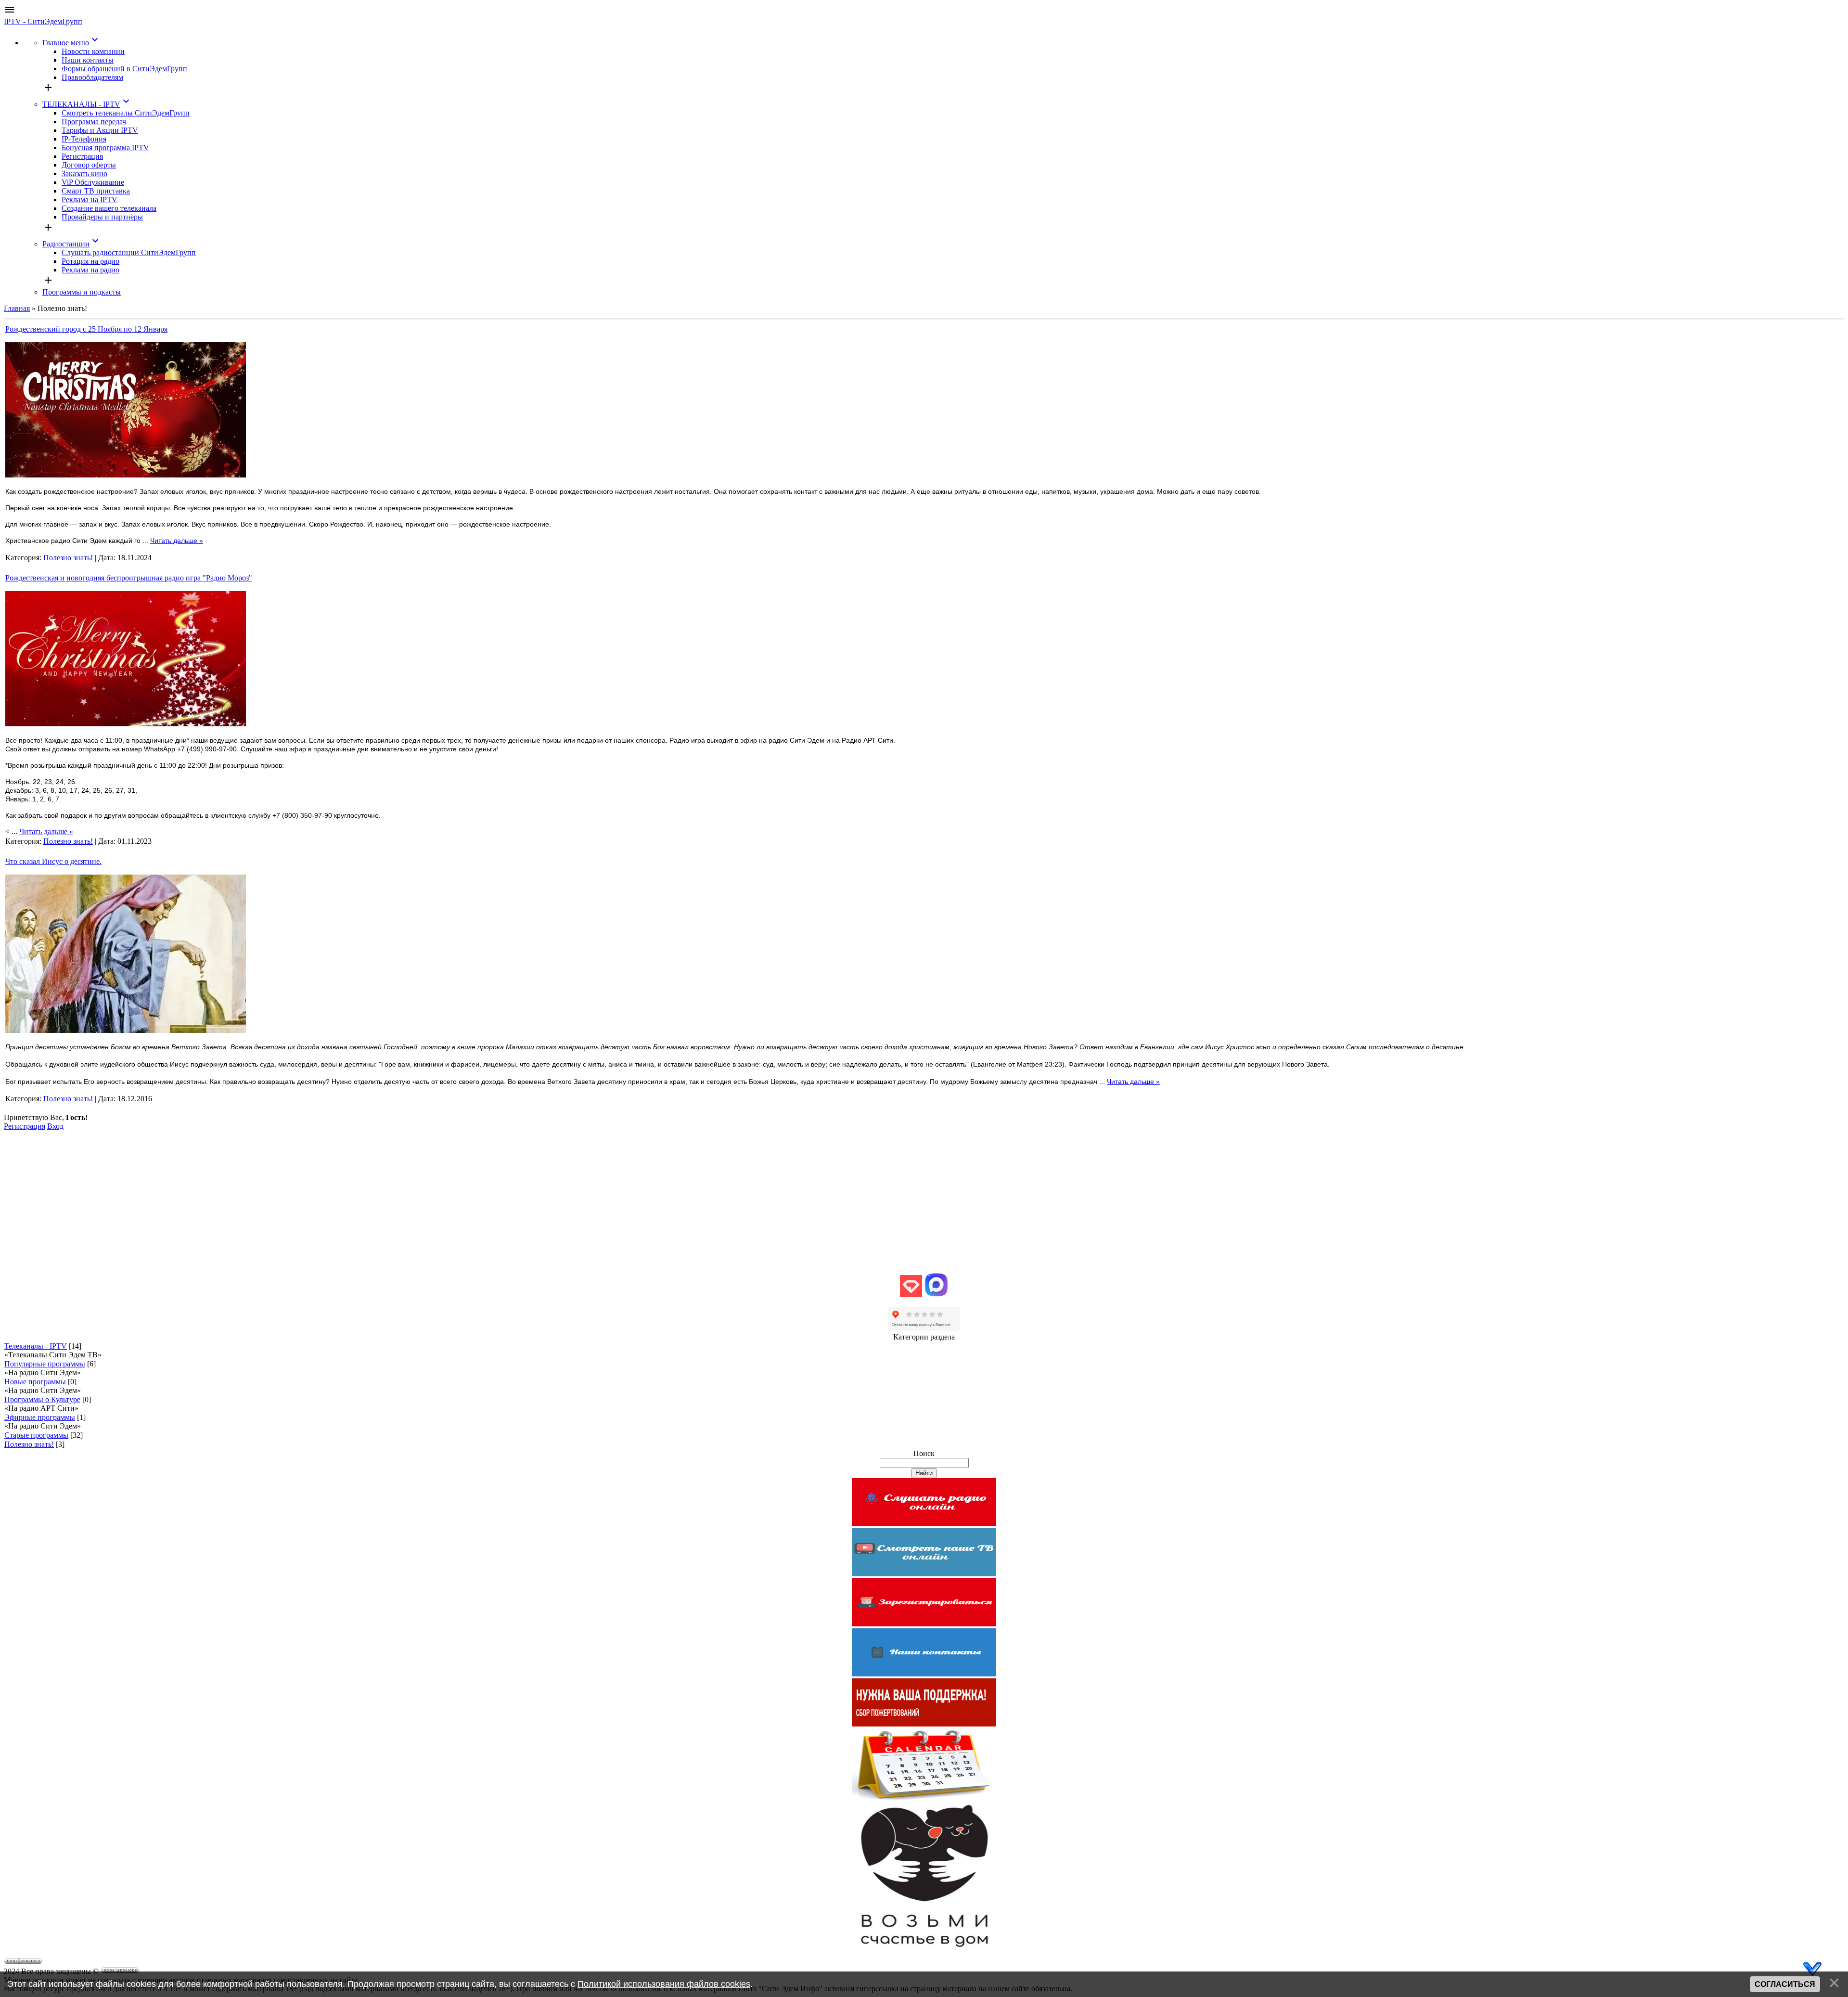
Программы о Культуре (42, 1399)
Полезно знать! (68, 558)
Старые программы (36, 1435)
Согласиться (1785, 1984)
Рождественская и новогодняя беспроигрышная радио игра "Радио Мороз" (129, 578)
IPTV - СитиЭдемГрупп (43, 21)
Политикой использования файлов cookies (664, 1984)
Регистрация (25, 1126)
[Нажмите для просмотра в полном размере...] (126, 475)
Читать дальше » (177, 541)
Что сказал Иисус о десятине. (53, 861)
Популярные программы (45, 1364)
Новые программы (35, 1382)
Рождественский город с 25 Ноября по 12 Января (86, 329)
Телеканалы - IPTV (36, 1346)
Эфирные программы (40, 1417)
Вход (55, 1126)
